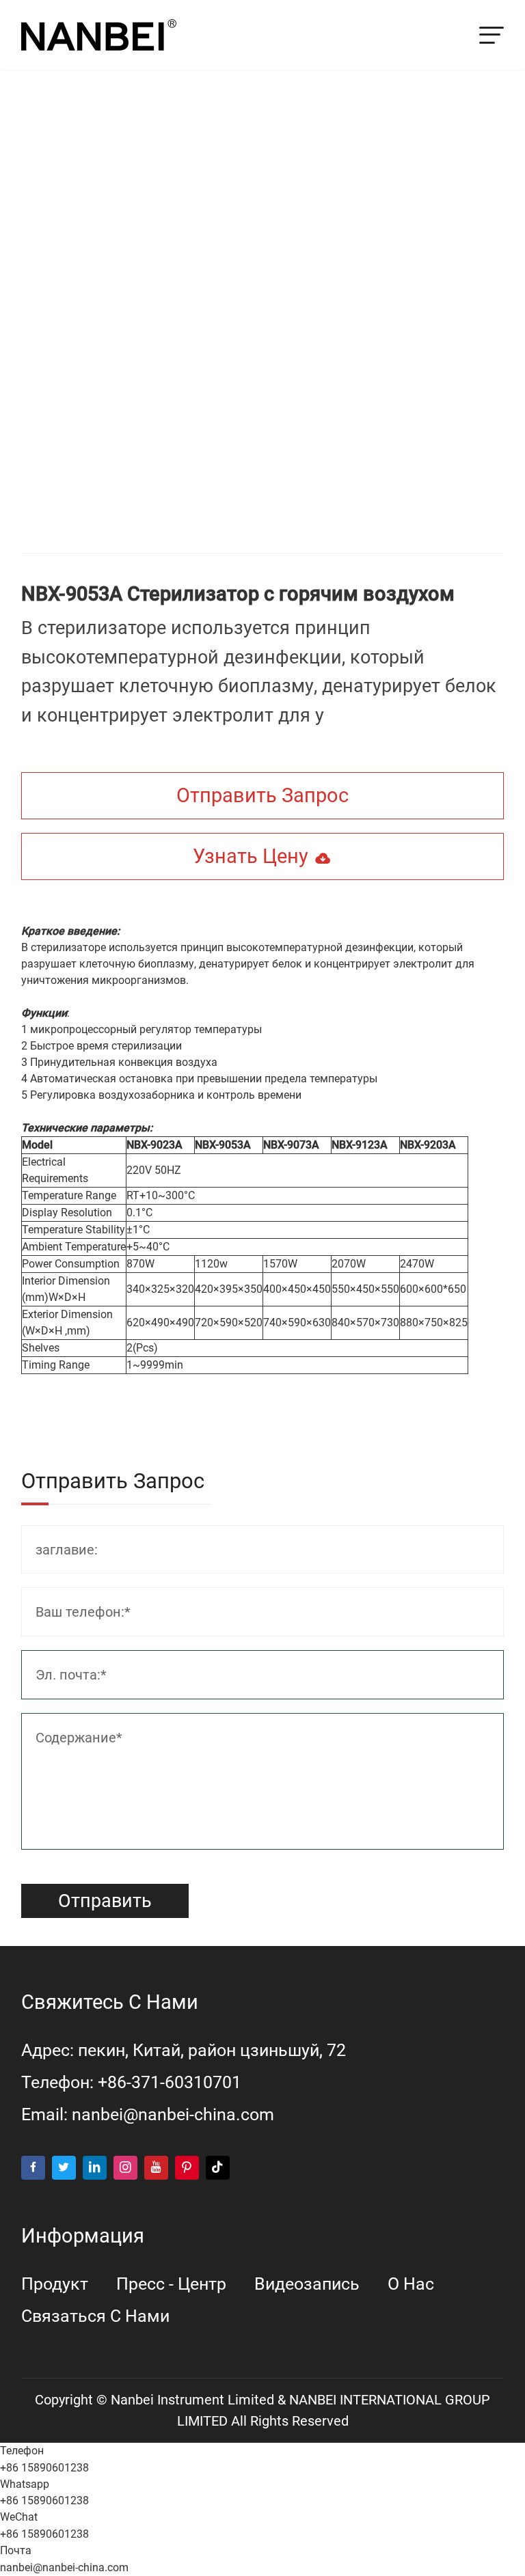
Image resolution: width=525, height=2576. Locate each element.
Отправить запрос (262, 795)
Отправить (105, 1901)
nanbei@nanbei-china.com (173, 2114)
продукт (55, 2284)
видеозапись (307, 2284)
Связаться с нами (95, 2316)
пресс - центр (171, 2284)
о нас (411, 2284)
